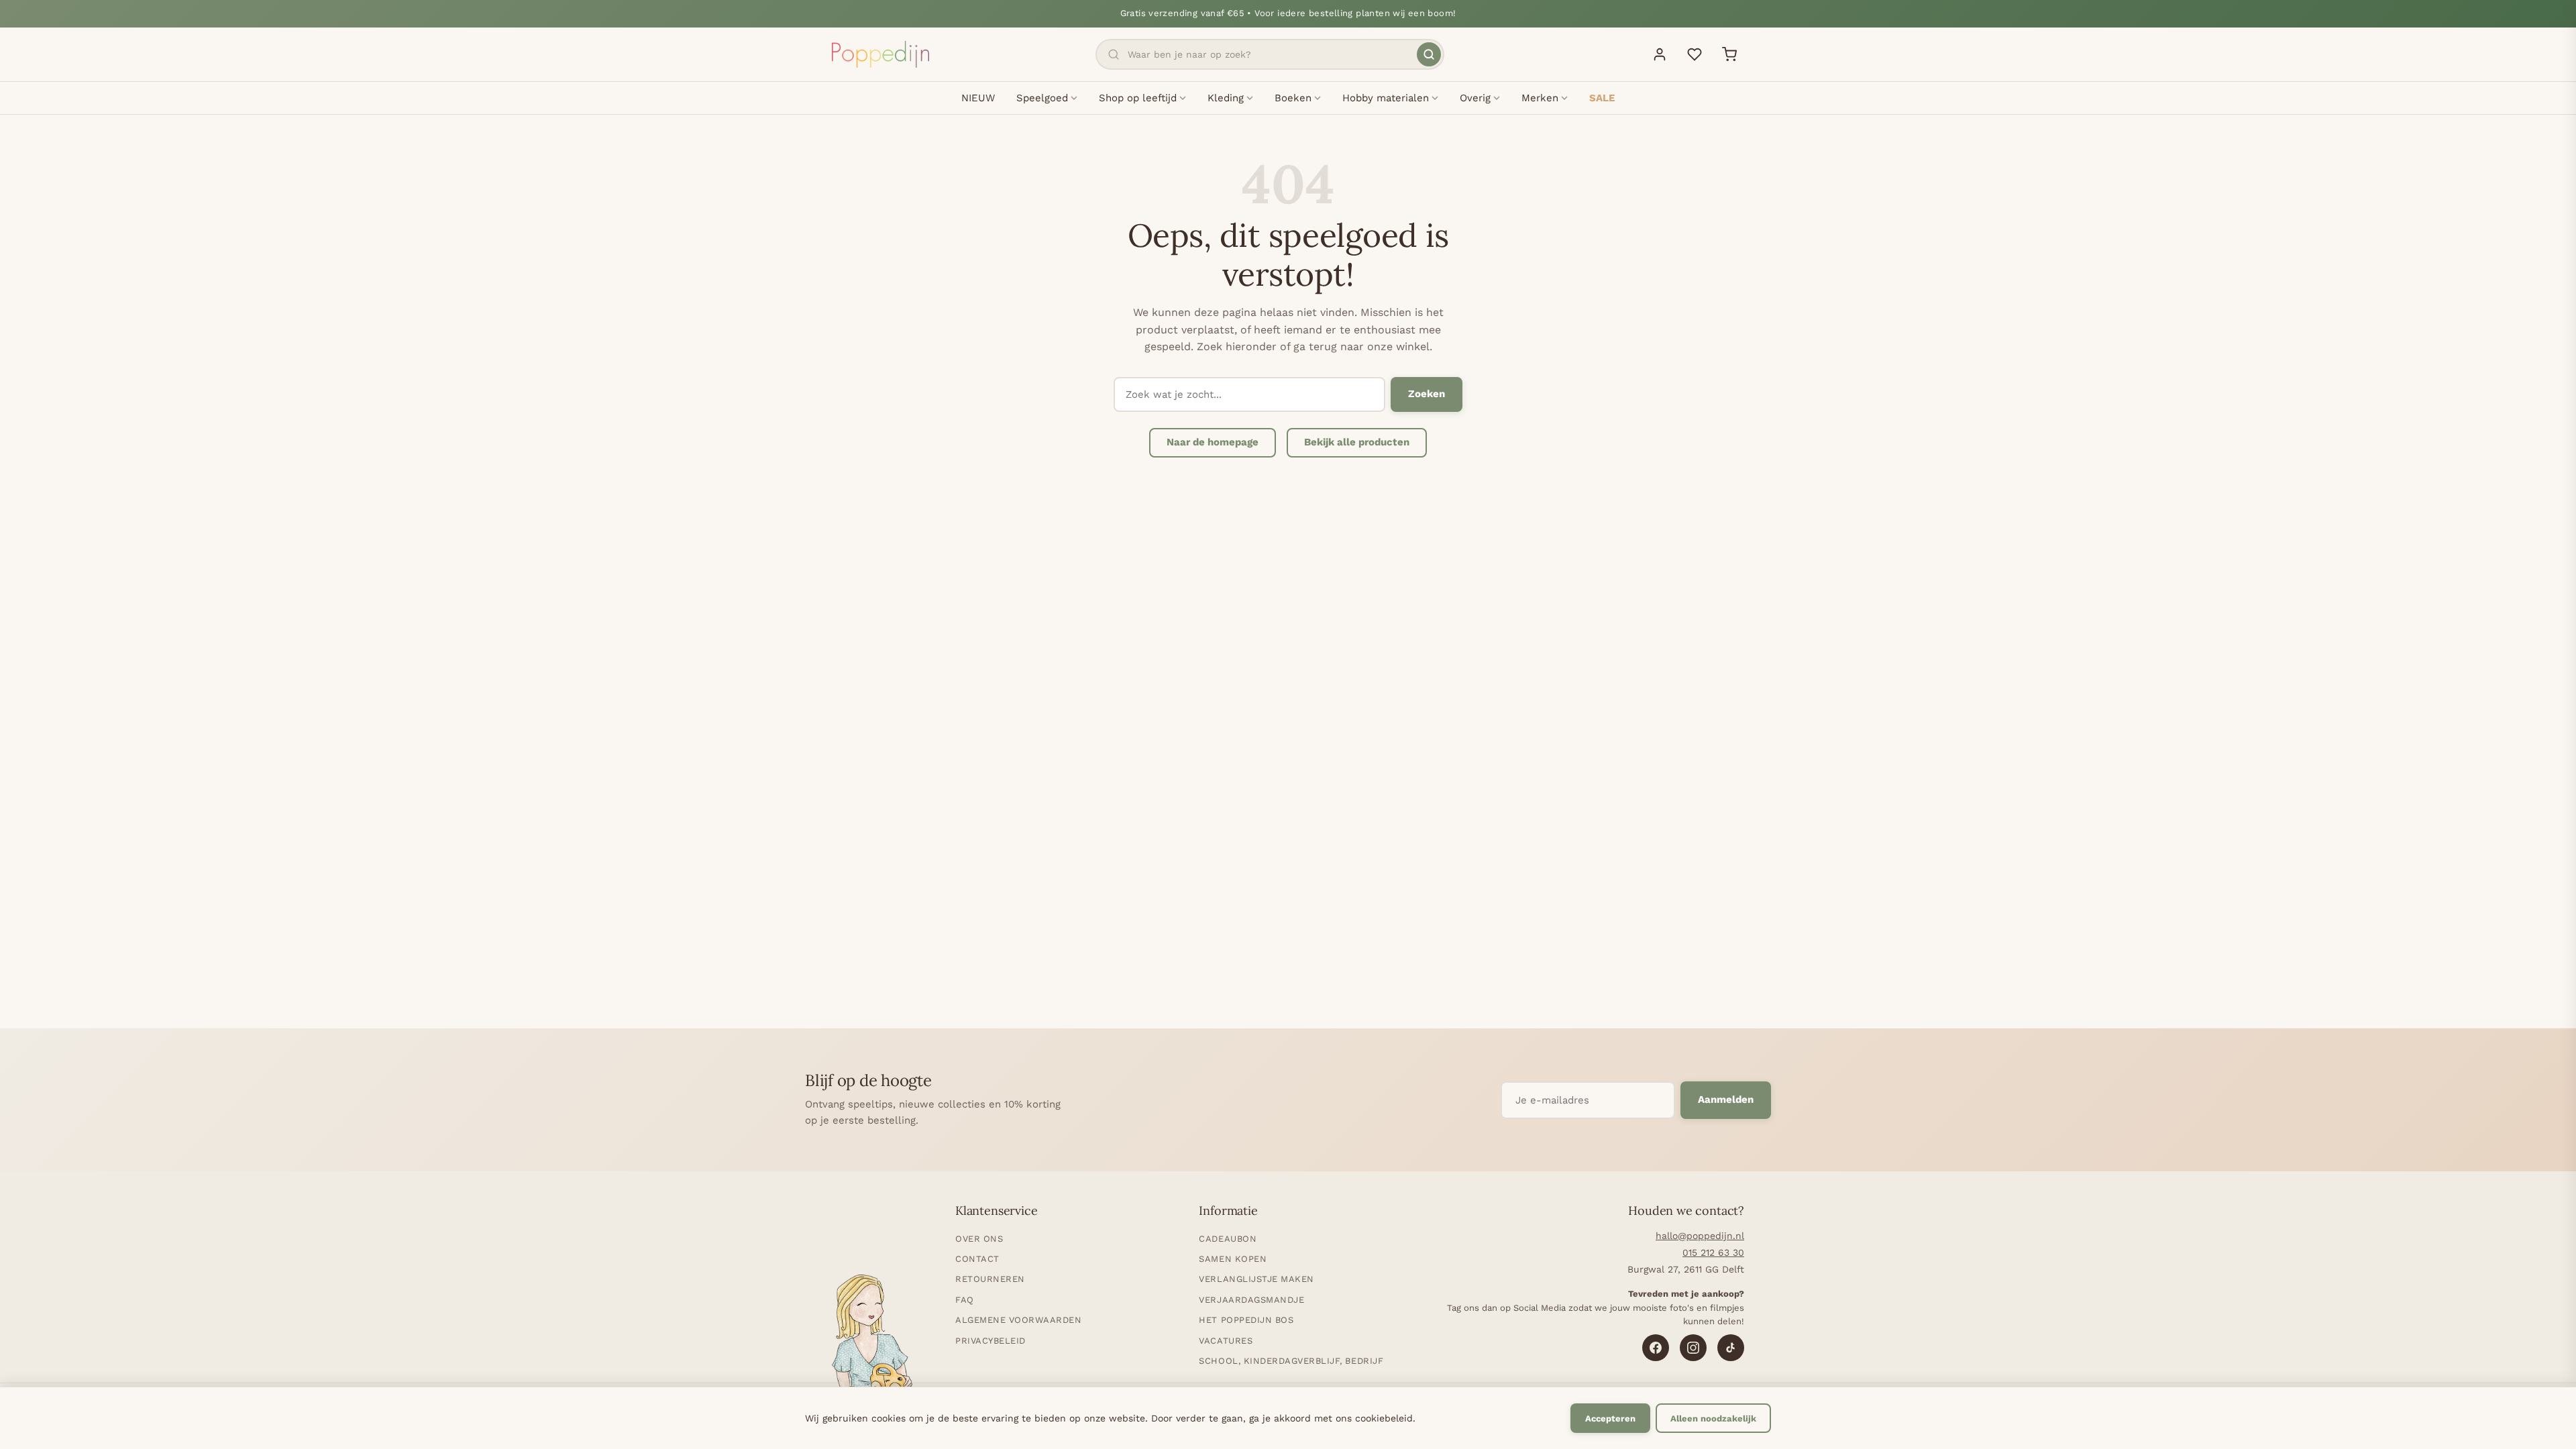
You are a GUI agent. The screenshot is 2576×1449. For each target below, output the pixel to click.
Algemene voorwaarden (1018, 1320)
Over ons (979, 1239)
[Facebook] (1656, 1348)
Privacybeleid (990, 1341)
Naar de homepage (1213, 442)
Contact (977, 1259)
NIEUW (978, 98)
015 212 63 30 (1713, 1252)
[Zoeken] (1429, 54)
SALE (1602, 98)
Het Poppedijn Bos (1246, 1320)
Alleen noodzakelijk (1713, 1418)
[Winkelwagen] (1729, 54)
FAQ (965, 1300)
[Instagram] (1693, 1348)
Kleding (1226, 98)
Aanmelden (1726, 1099)
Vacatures (1226, 1341)
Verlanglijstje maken (1256, 1279)
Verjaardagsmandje (1251, 1300)
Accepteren (1610, 1418)
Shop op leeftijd (1138, 98)
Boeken (1293, 98)
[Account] (1660, 54)
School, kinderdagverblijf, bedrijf (1291, 1361)
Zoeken (1427, 394)
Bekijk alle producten (1357, 442)
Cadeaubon (1228, 1239)
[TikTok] (1731, 1348)
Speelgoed (1042, 98)
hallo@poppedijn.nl (1700, 1236)
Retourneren (990, 1279)
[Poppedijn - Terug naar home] (880, 54)
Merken (1540, 98)
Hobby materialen (1386, 98)
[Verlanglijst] (1695, 54)
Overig (1475, 98)
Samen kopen (1233, 1259)
